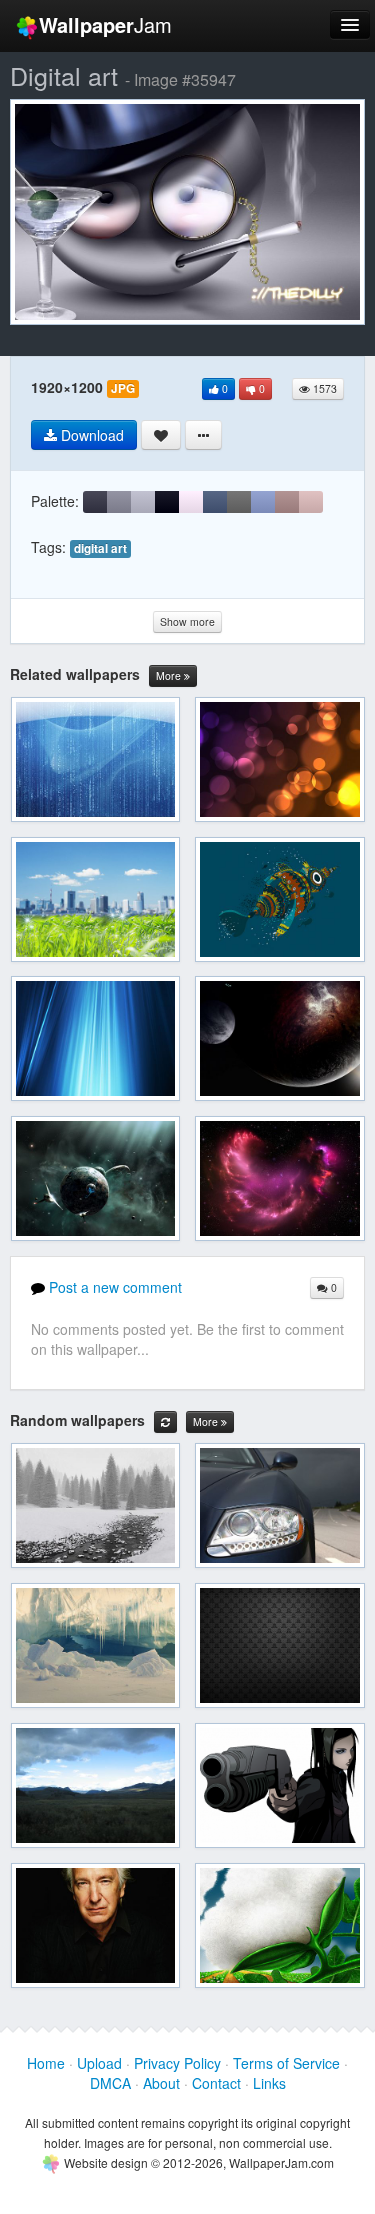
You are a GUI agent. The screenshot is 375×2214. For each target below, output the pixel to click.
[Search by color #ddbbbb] (311, 502)
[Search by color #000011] (167, 502)
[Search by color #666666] (239, 502)
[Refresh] (165, 1422)
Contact (216, 2083)
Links (269, 2083)
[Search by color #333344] (95, 502)
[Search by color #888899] (119, 502)
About (161, 2083)
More (170, 675)
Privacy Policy (177, 2063)
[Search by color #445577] (215, 502)
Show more (187, 621)
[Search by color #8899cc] (263, 502)
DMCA (110, 2083)
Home (46, 2063)
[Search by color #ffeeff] (191, 502)
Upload (99, 2063)
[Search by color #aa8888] (287, 502)
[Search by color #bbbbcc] (143, 502)
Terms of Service (286, 2063)
